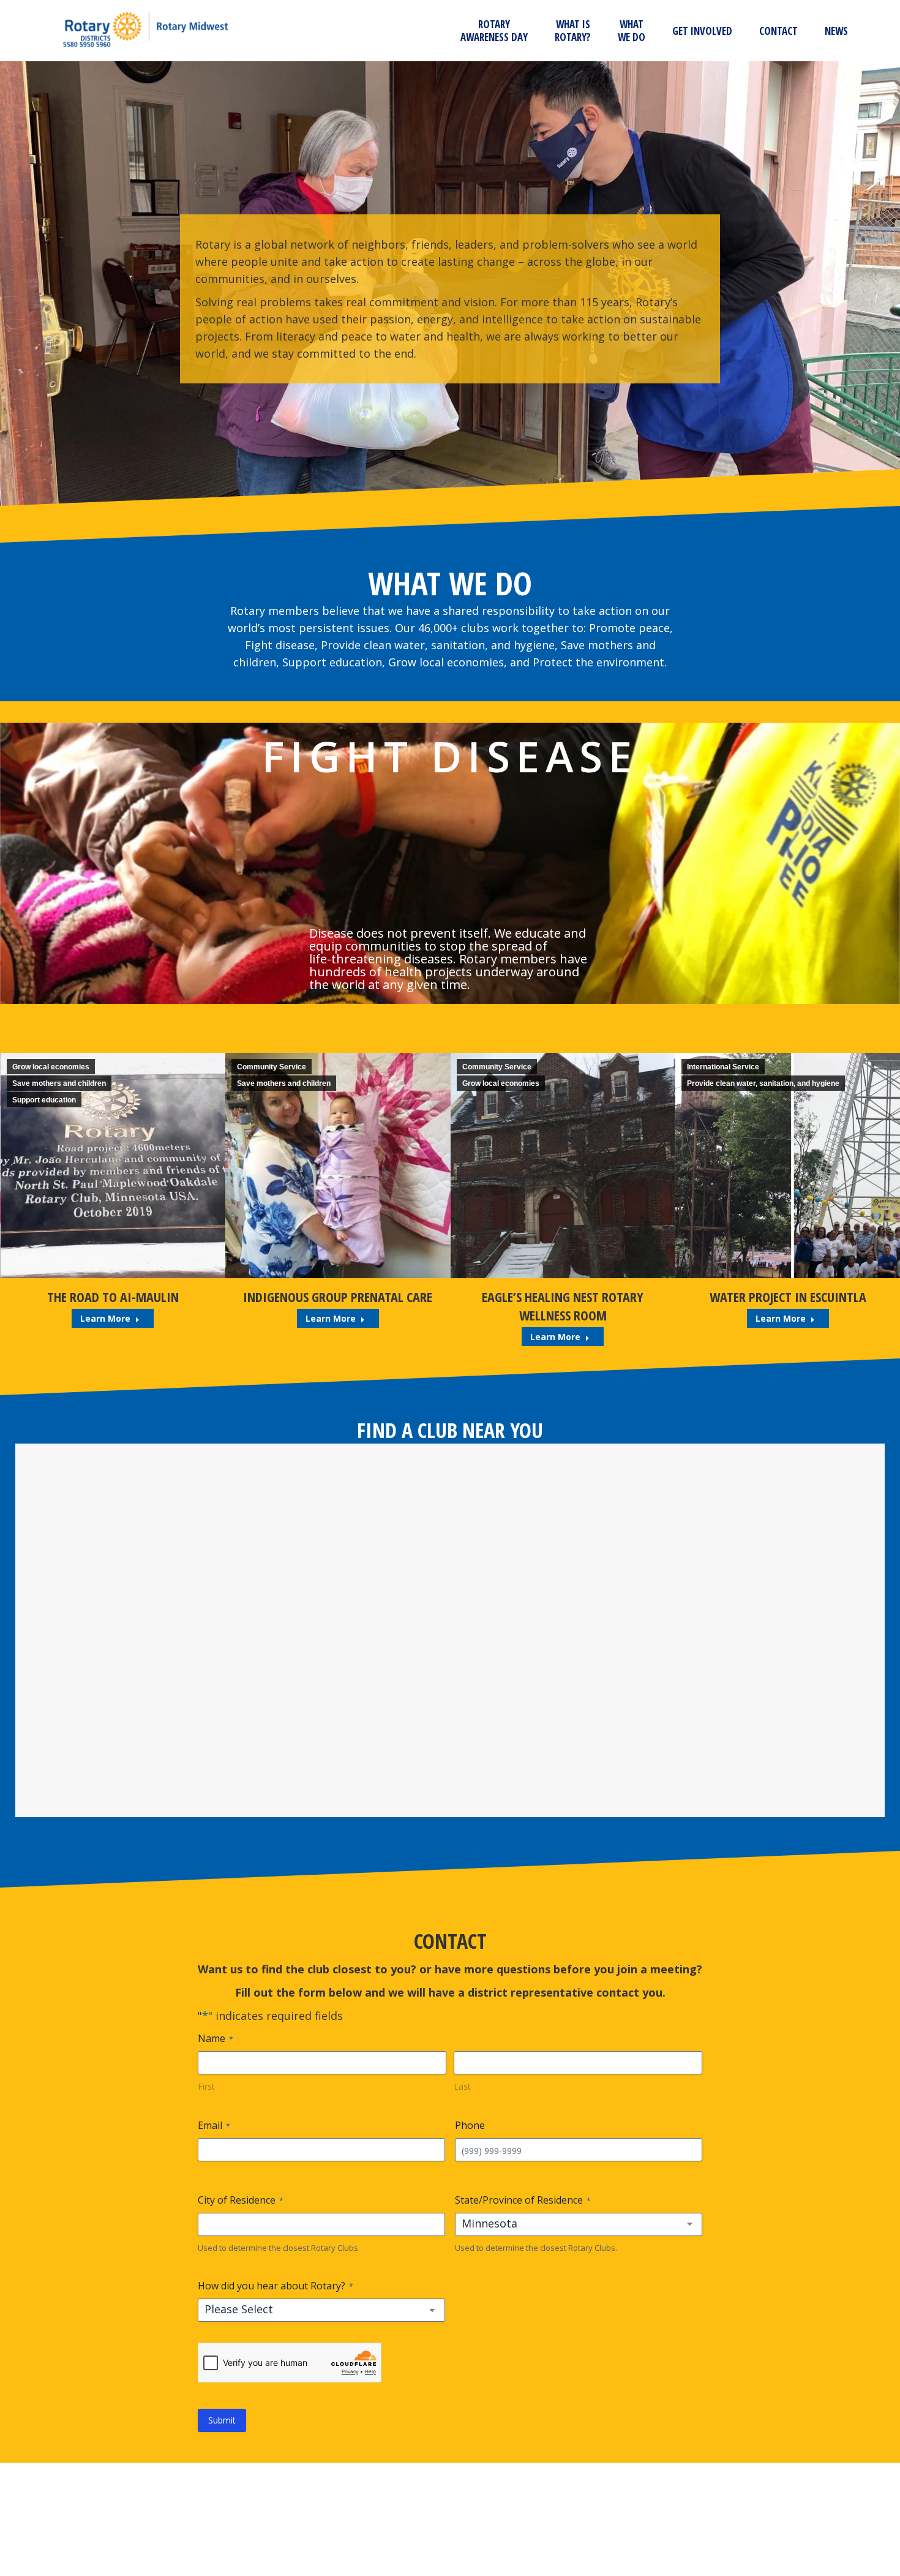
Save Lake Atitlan (787, 1297)
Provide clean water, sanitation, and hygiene (538, 1083)
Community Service (46, 1067)
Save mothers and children (58, 1083)
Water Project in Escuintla (563, 1297)
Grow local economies (276, 1083)
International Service (498, 1067)
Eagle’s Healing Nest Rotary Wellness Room (337, 1306)
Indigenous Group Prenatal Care (112, 1297)
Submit (222, 2420)
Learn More (105, 1318)
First (206, 2086)
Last (462, 2086)
